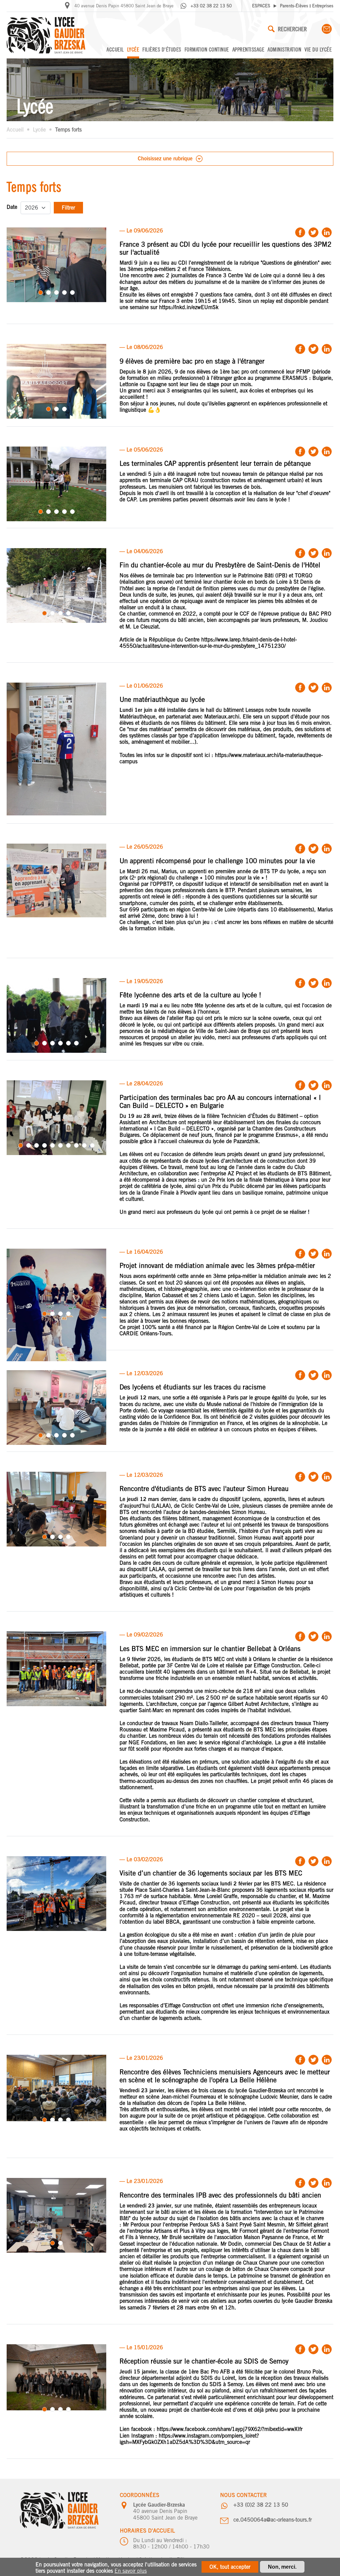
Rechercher (292, 29)
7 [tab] (68, 1145)
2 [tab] (48, 292)
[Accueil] (46, 35)
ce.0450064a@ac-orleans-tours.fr (273, 2520)
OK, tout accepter (230, 2567)
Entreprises (323, 6)
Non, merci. (282, 2567)
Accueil (115, 49)
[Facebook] (300, 232)
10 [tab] (92, 1145)
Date (12, 207)
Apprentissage (249, 49)
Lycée (133, 49)
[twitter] (313, 232)
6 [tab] (76, 1043)
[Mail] (327, 29)
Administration (284, 49)
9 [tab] (84, 1145)
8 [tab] (76, 1145)
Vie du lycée (318, 49)
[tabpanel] (56, 265)
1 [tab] (41, 292)
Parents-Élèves (294, 6)
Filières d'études (162, 49)
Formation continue (207, 49)
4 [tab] (64, 292)
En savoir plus (131, 2571)
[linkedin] (327, 232)
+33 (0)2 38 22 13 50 (261, 2505)
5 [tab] (72, 292)
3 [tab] (56, 292)
